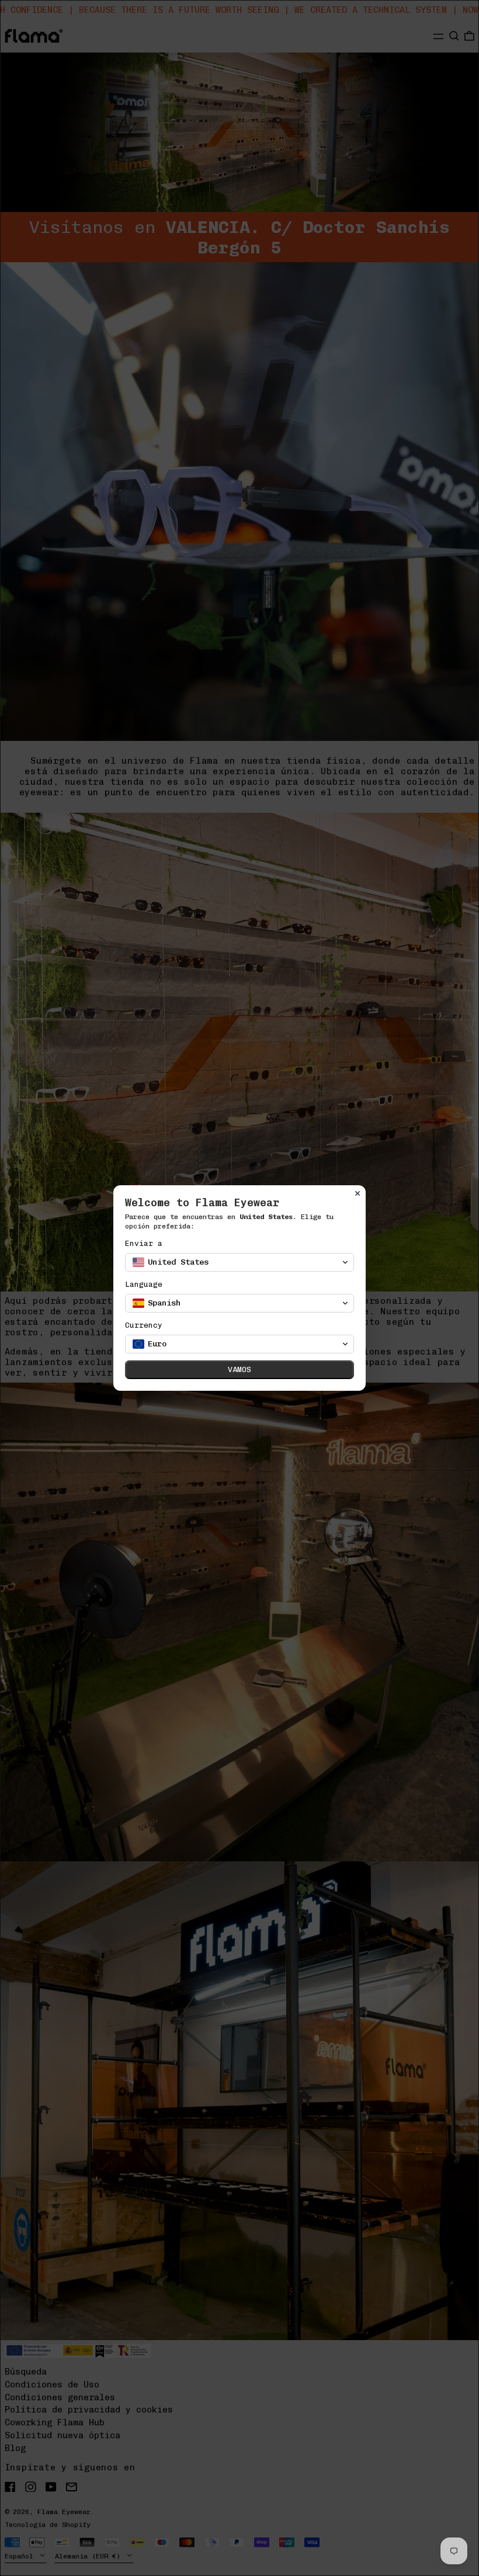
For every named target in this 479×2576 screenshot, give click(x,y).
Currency (144, 1325)
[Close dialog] (357, 1193)
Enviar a (144, 1243)
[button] (239, 1262)
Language (144, 1284)
